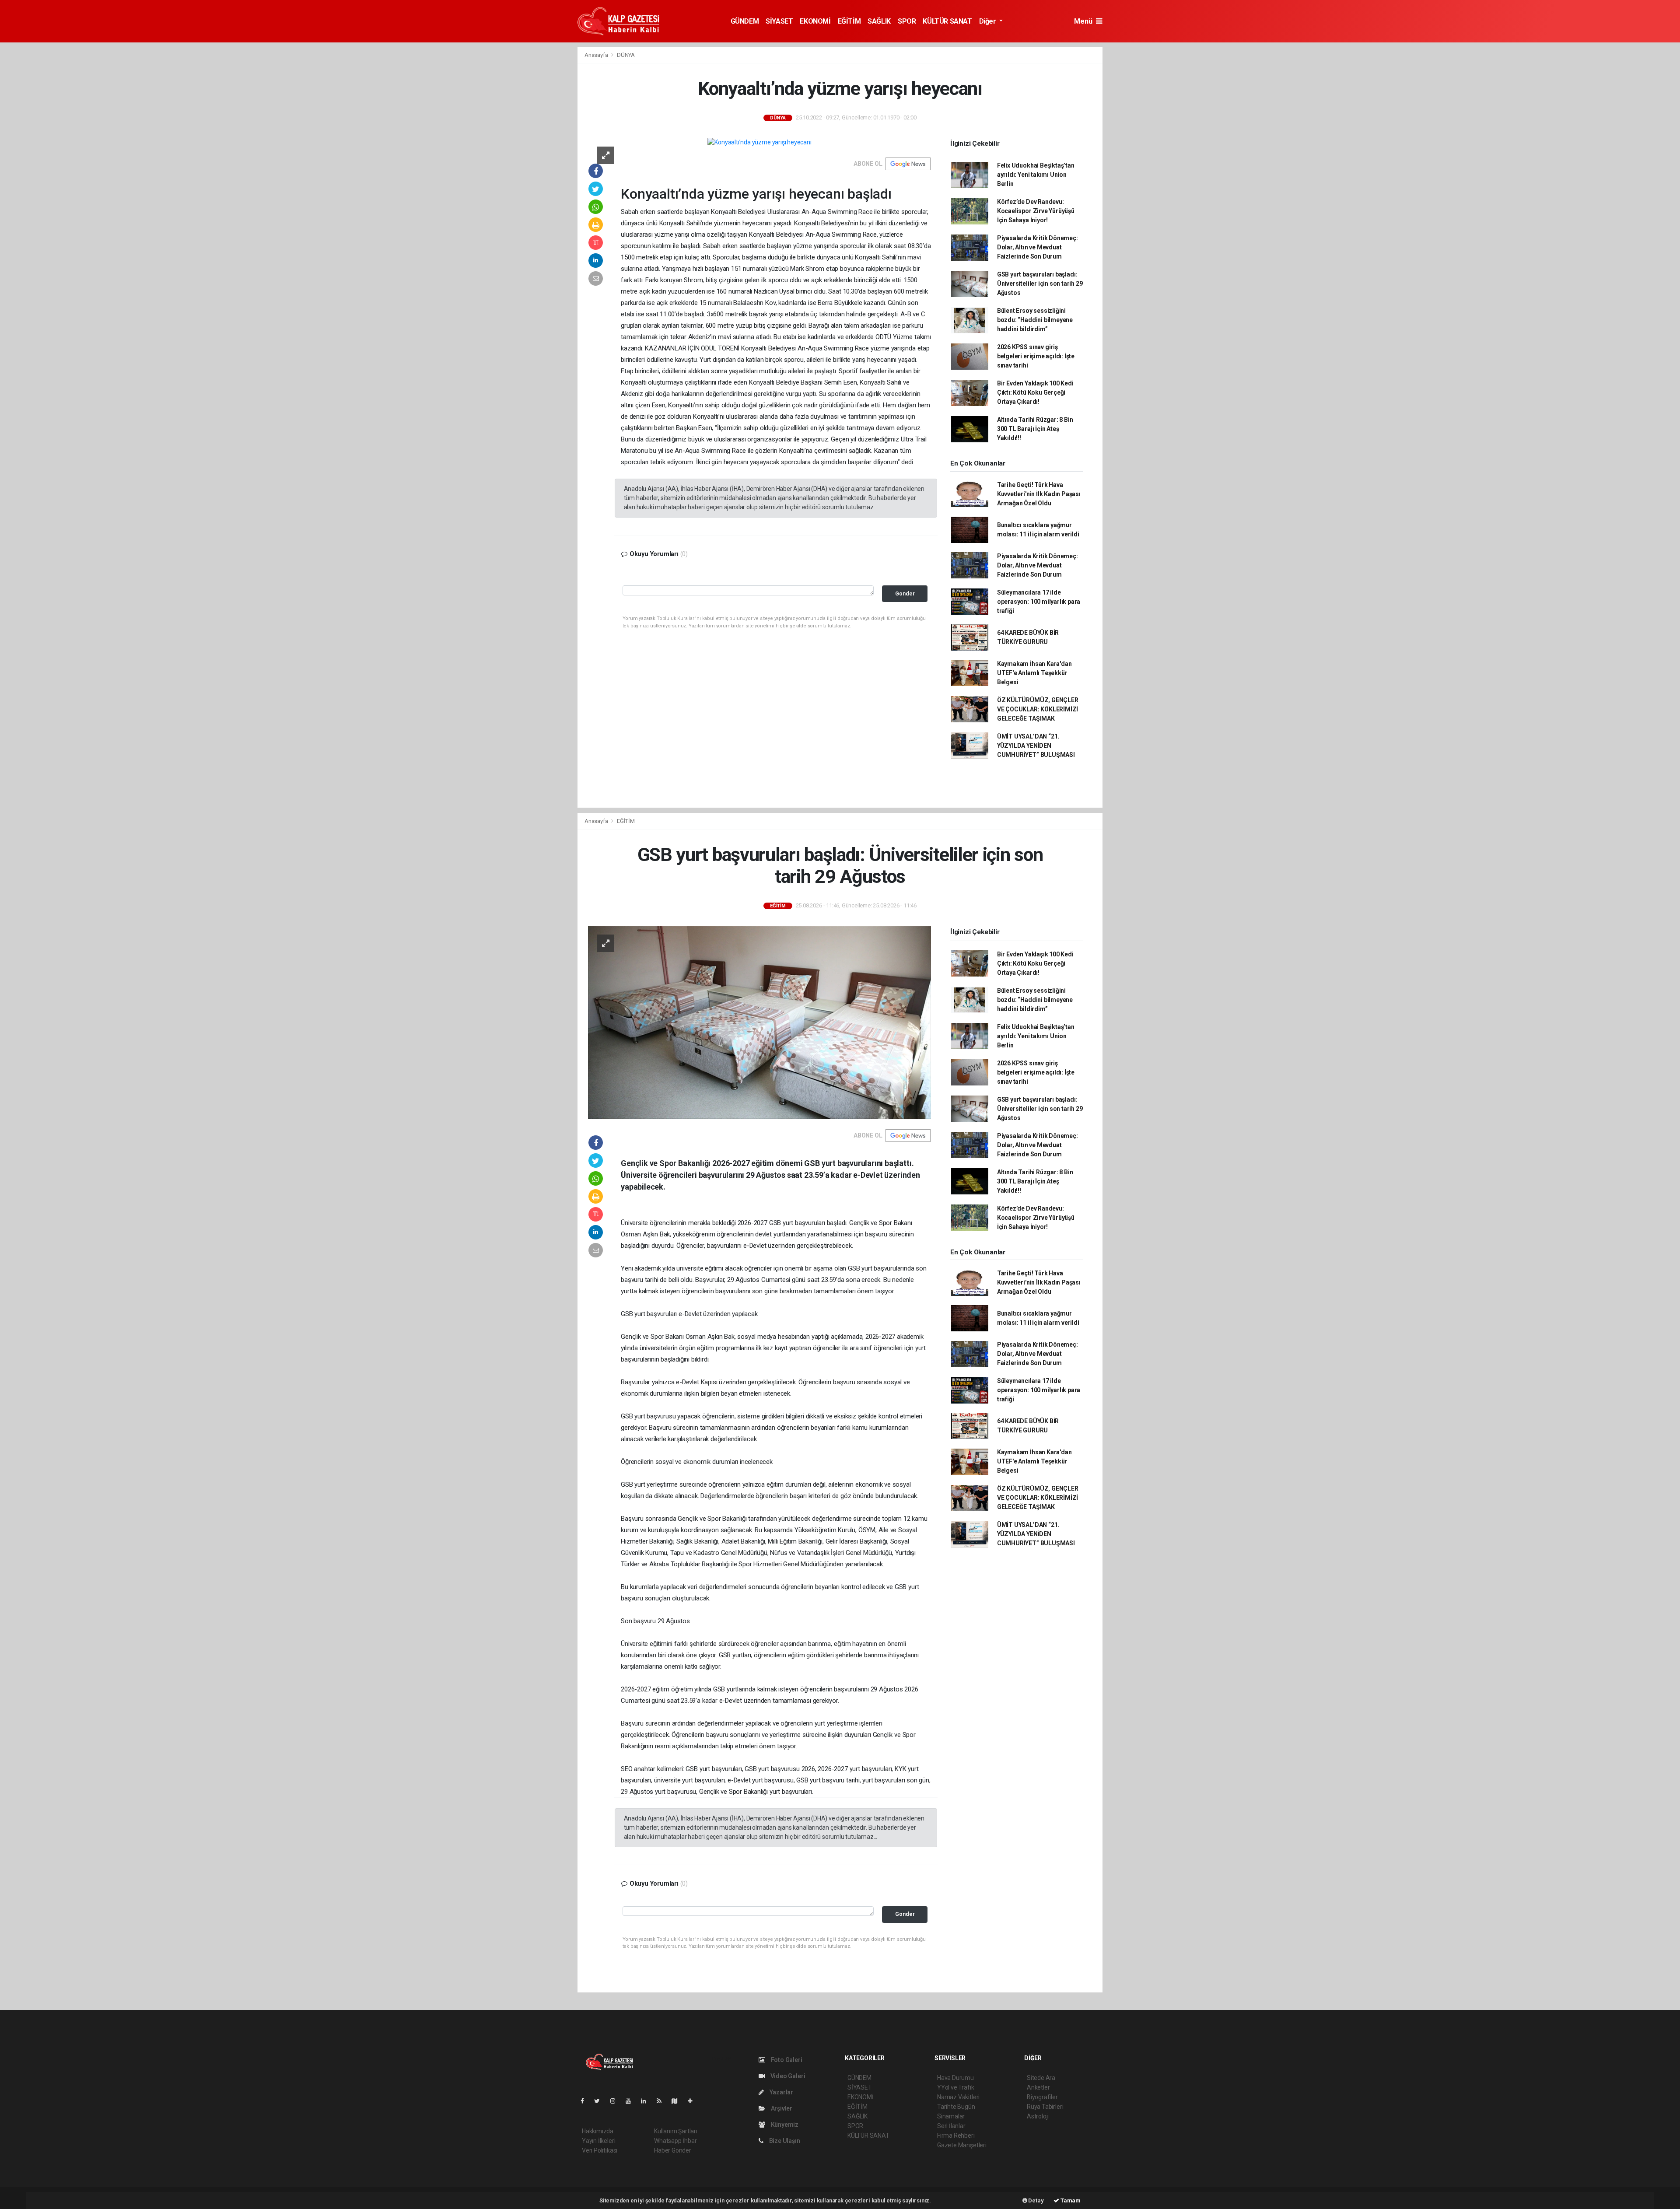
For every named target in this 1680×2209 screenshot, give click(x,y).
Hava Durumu (955, 2078)
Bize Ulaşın (784, 2141)
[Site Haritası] (678, 2101)
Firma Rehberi (956, 2135)
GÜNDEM (745, 21)
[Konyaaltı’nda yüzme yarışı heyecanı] (759, 142)
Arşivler (781, 2108)
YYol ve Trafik (955, 2087)
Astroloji (1038, 2116)
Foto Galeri (786, 2060)
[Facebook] (586, 2101)
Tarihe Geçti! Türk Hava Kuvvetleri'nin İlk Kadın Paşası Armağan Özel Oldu (1039, 494)
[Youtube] (632, 2101)
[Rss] (663, 2101)
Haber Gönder (673, 2150)
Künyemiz (784, 2125)
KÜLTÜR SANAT (947, 21)
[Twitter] (600, 2101)
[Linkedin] (647, 2101)
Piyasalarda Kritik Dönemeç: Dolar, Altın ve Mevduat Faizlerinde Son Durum (1038, 247)
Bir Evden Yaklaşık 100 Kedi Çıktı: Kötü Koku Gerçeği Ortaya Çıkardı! (1035, 392)
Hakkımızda (598, 2131)
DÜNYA (626, 55)
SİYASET (779, 21)
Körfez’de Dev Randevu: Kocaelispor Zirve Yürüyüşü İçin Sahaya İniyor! (1036, 211)
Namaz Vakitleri (958, 2097)
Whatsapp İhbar (675, 2141)
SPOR (907, 21)
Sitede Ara (1041, 2078)
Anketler (1038, 2087)
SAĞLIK (879, 21)
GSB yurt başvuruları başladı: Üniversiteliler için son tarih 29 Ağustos (1040, 284)
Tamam (1070, 2200)
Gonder (905, 593)
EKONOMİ (815, 21)
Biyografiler (1042, 2097)
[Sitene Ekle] (694, 2101)
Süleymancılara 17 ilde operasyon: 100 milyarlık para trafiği (1039, 602)
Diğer (989, 21)
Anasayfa (597, 55)
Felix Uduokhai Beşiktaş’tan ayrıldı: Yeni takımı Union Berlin (1036, 175)
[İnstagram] (616, 2101)
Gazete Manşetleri (962, 2145)
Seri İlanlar (951, 2126)
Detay (1036, 2200)
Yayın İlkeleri (598, 2141)
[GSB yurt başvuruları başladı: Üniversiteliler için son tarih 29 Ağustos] (759, 1022)
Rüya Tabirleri (1045, 2107)
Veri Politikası (600, 2150)
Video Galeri (787, 2076)
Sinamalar (951, 2116)
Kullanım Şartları (676, 2131)
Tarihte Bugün (956, 2107)
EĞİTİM (849, 21)
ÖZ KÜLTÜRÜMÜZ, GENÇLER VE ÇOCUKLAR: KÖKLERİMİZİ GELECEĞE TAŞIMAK (1038, 709)
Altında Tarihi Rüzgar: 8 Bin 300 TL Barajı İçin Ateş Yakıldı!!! (1035, 429)
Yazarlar (781, 2092)
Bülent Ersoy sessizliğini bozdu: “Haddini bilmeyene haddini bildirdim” (1035, 320)
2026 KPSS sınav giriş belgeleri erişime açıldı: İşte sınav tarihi (1036, 356)
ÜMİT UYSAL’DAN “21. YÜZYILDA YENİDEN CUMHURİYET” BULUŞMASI (1036, 746)
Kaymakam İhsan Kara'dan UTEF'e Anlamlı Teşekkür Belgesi (1034, 673)
